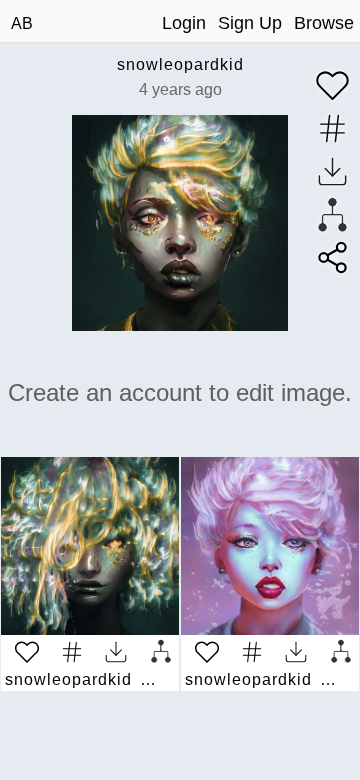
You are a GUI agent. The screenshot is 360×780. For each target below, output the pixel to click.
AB (22, 23)
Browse (324, 23)
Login (184, 23)
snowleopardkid (180, 64)
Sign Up (250, 23)
